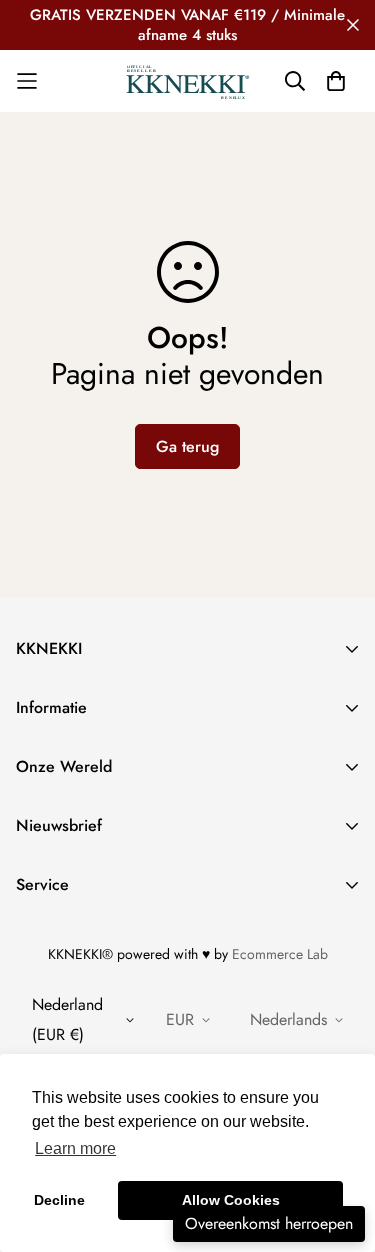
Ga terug (187, 446)
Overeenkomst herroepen (269, 1223)
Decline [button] (59, 1200)
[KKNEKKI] (188, 81)
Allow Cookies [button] (231, 1200)
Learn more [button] (75, 1148)
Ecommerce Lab (280, 954)
